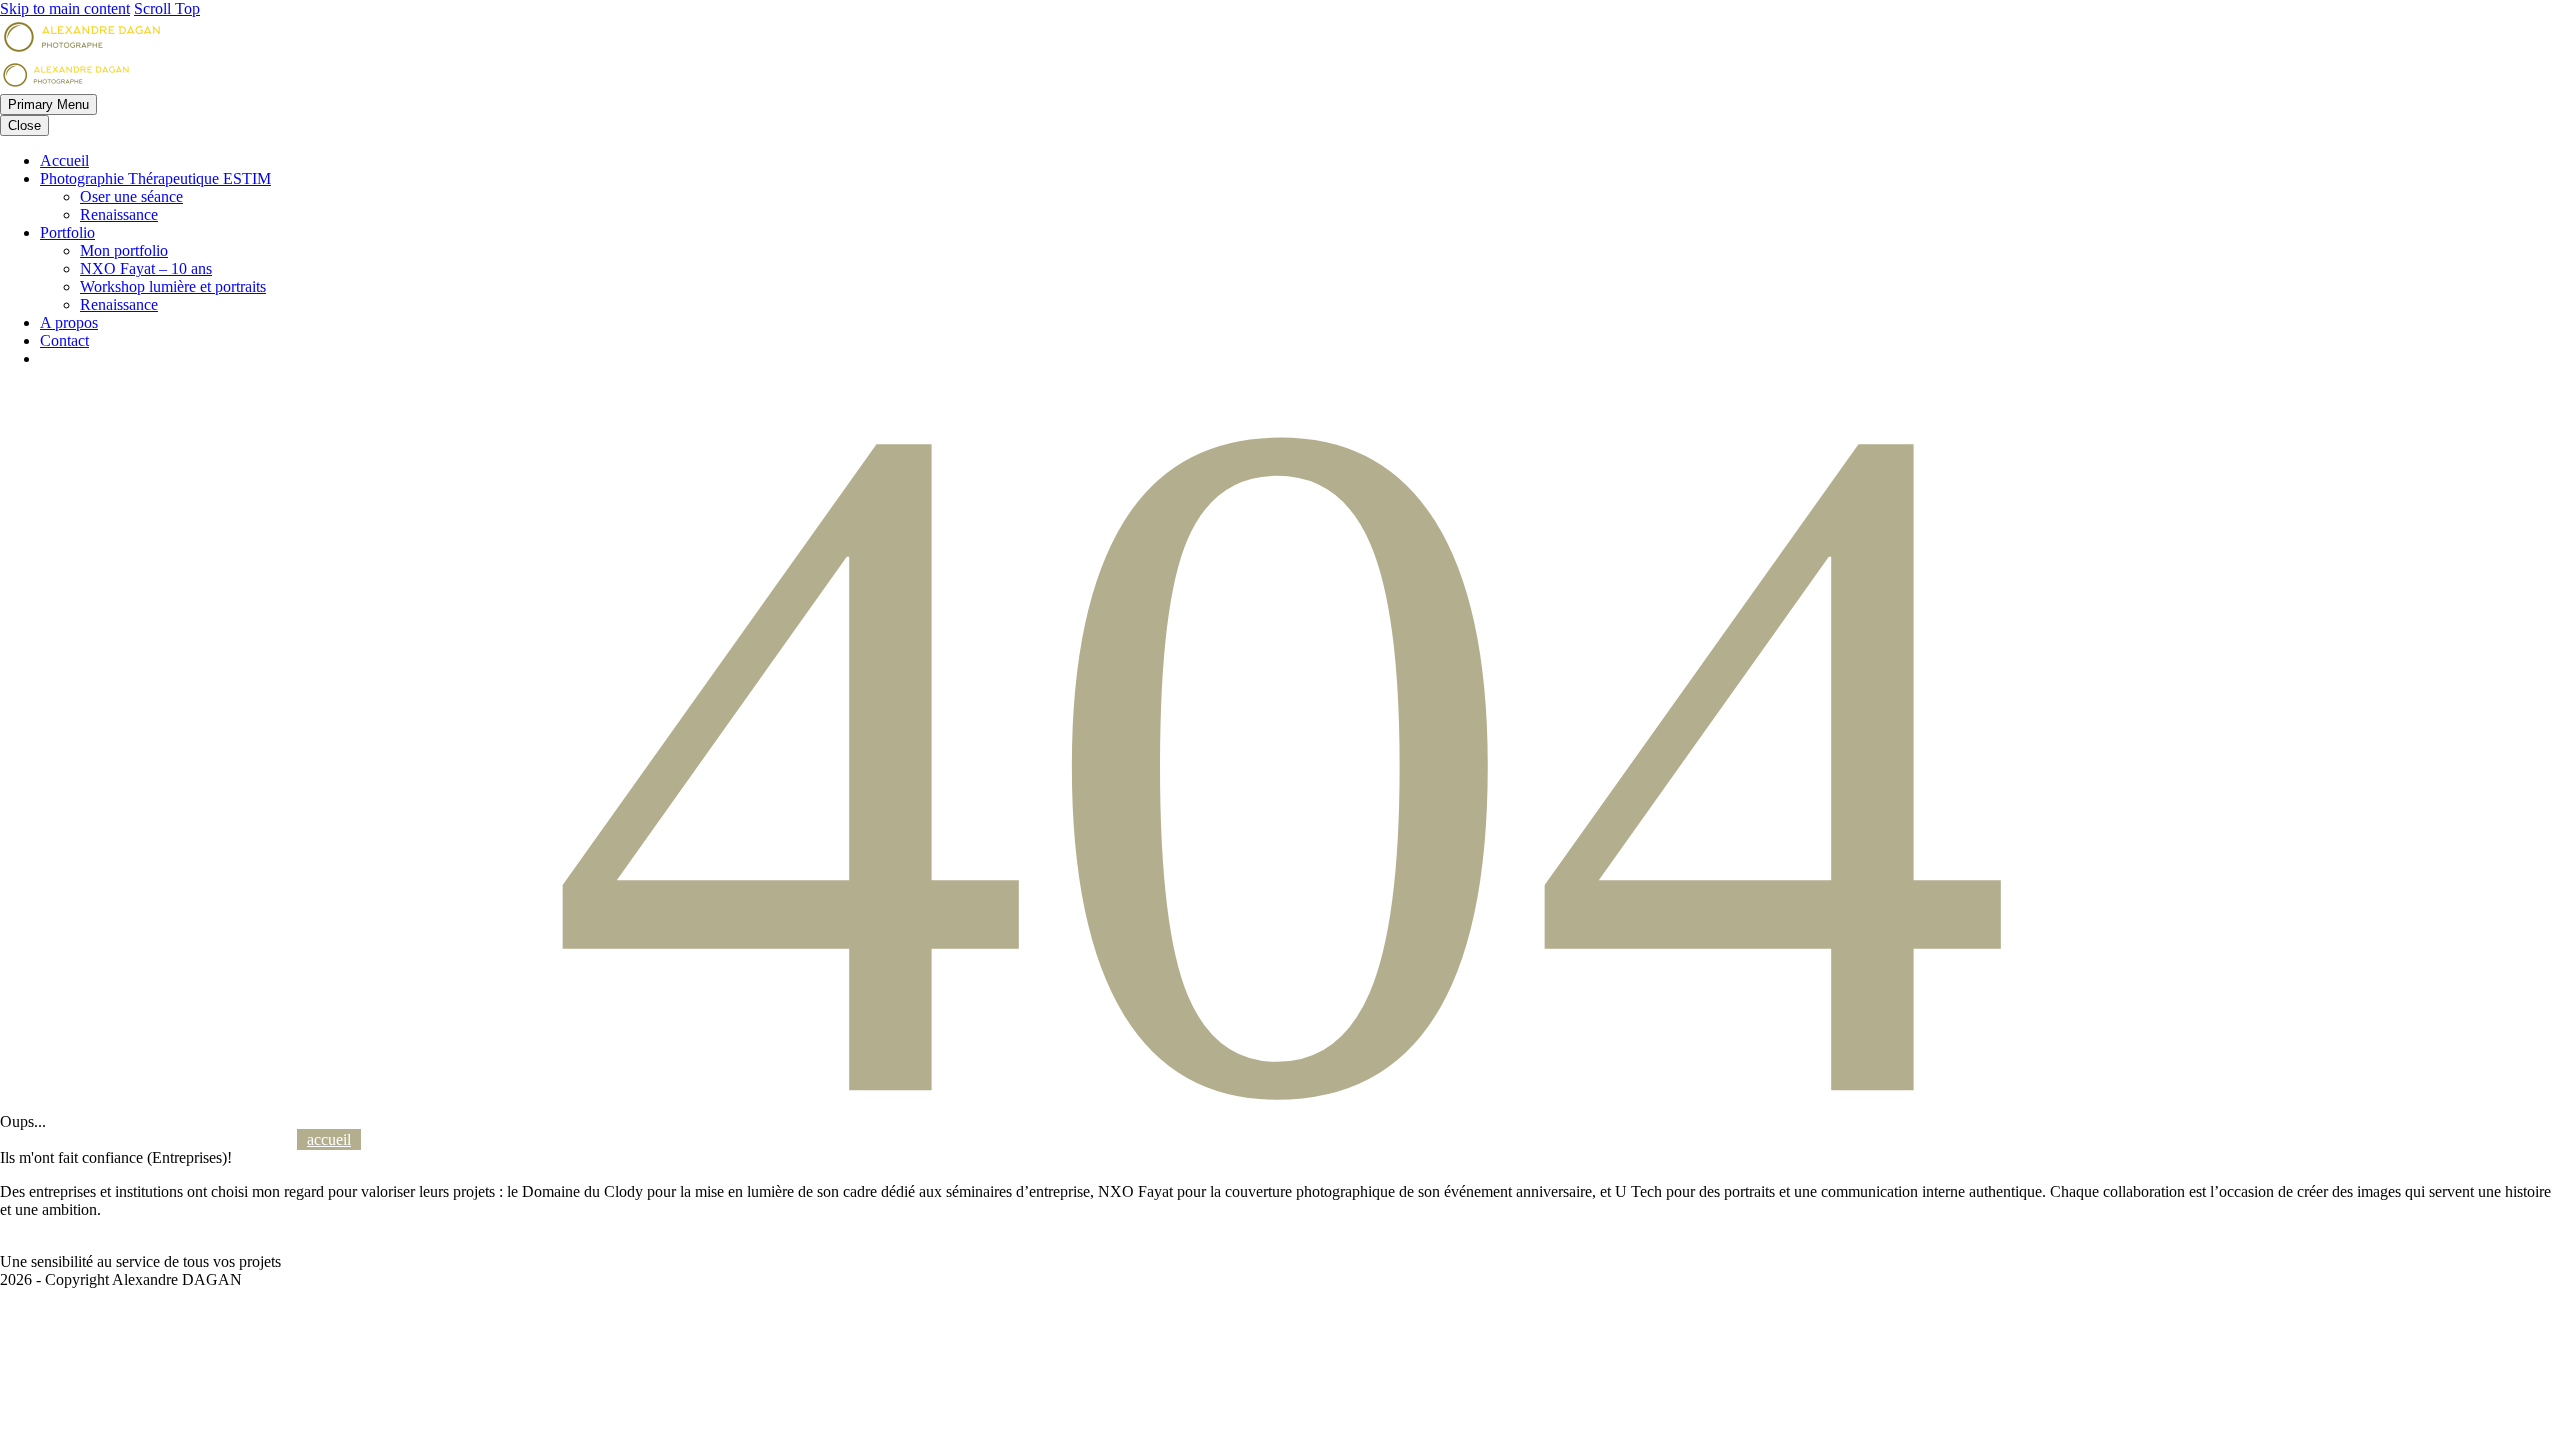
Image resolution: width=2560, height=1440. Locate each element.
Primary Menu (48, 104)
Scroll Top (167, 8)
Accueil (64, 160)
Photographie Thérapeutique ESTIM (155, 178)
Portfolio (67, 232)
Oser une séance (131, 196)
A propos (69, 322)
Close (24, 125)
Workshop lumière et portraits (173, 286)
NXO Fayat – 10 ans (146, 268)
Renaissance (119, 214)
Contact (64, 340)
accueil (329, 1139)
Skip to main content (65, 8)
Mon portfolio (124, 250)
